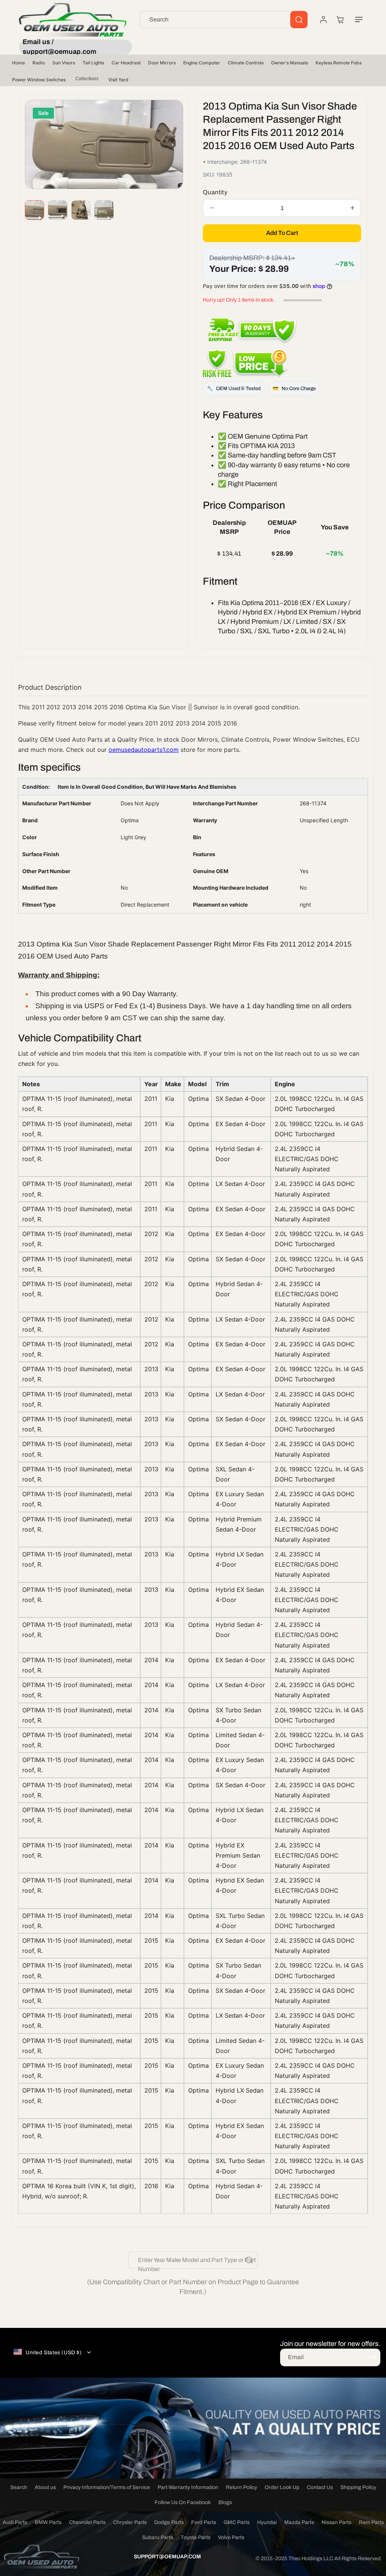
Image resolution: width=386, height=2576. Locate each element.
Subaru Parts (158, 2537)
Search (19, 2487)
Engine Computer (202, 63)
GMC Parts (237, 2522)
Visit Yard (118, 80)
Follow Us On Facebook (183, 2502)
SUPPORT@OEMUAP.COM (167, 2557)
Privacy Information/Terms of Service (107, 2487)
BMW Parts (48, 2522)
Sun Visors (64, 63)
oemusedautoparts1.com (144, 750)
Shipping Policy (358, 2487)
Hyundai (267, 2522)
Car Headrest (126, 63)
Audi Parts (15, 2522)
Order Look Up (282, 2487)
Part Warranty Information (188, 2487)
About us (45, 2487)
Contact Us (320, 2487)
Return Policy (241, 2487)
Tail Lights (93, 63)
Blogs (225, 2502)
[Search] (299, 20)
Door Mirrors (162, 63)
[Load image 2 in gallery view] (57, 210)
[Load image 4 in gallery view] (104, 210)
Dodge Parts (169, 2522)
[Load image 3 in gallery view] (81, 210)
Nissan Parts (336, 2522)
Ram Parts (371, 2522)
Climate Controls (246, 63)
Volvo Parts (231, 2537)
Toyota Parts (195, 2537)
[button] (359, 20)
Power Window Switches (39, 80)
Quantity (215, 192)
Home (18, 63)
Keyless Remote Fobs (339, 63)
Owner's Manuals (289, 63)
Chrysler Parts (130, 2522)
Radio (39, 63)
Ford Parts (204, 2522)
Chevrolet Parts (87, 2522)
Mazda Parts (299, 2522)
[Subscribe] (372, 2357)
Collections (87, 79)
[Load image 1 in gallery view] (34, 210)
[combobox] (224, 20)
